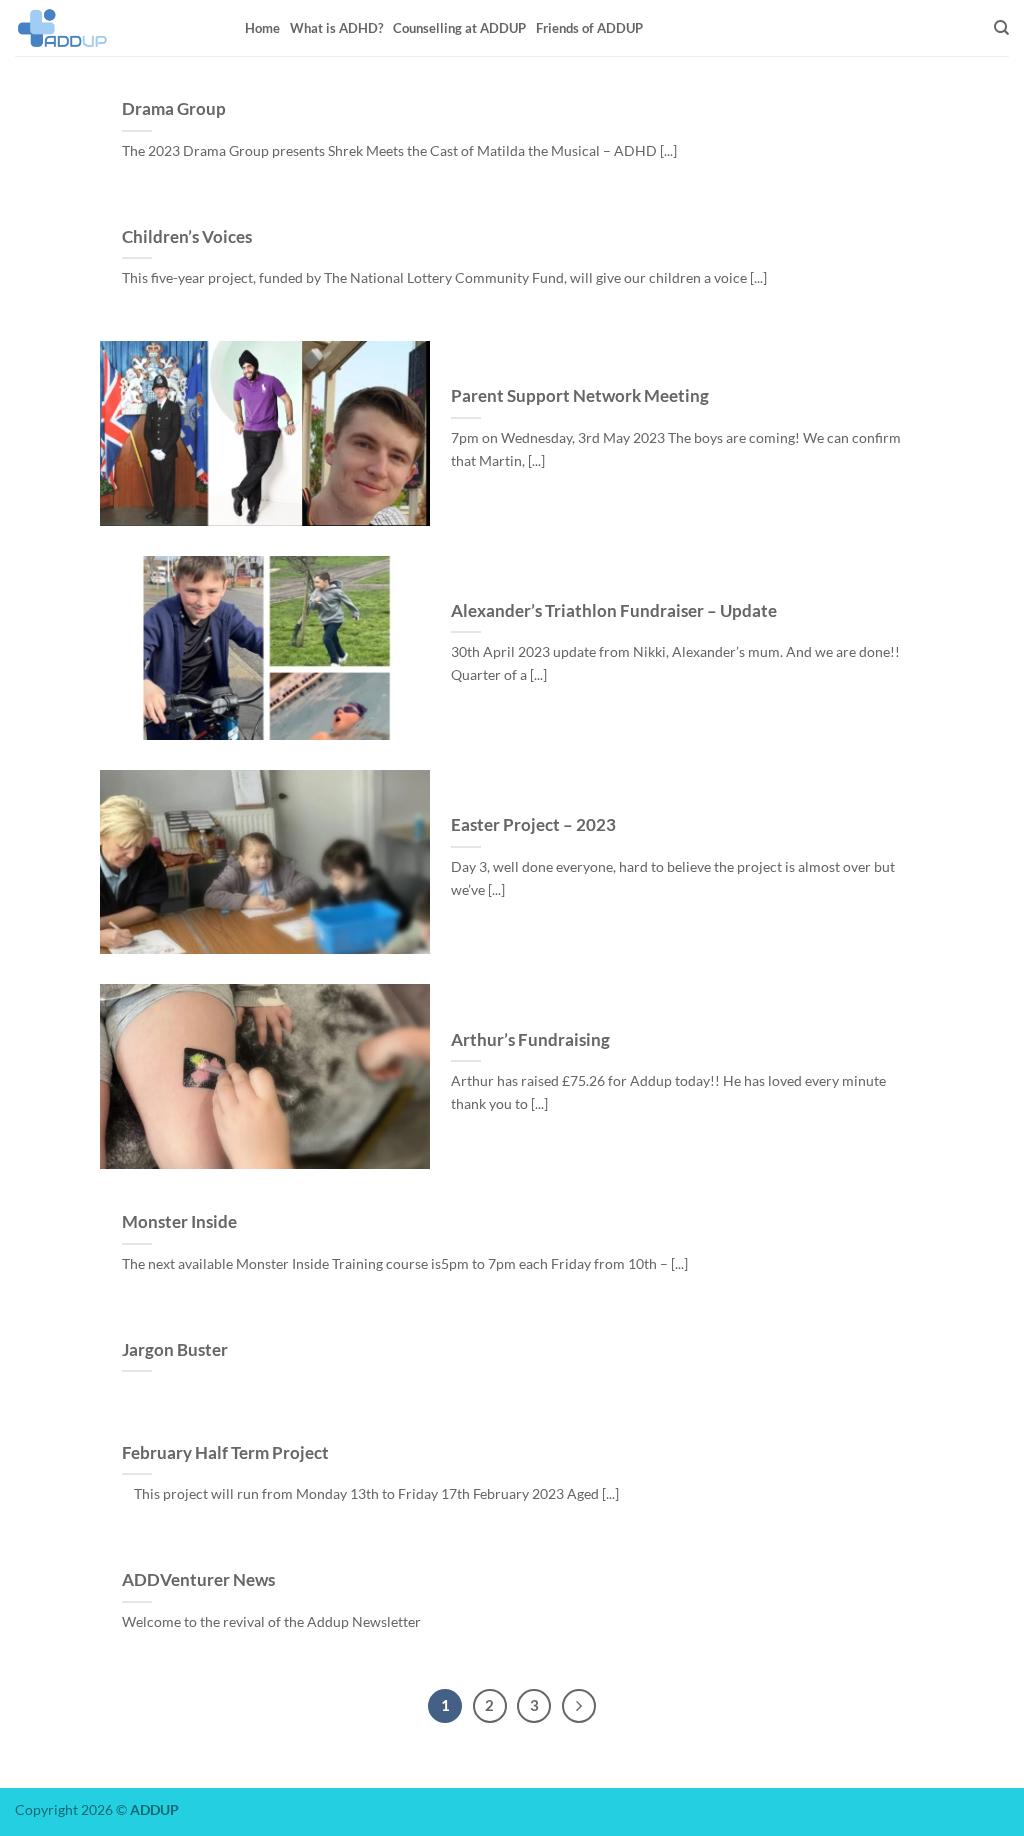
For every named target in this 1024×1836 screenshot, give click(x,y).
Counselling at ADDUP (459, 28)
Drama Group (174, 109)
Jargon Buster (175, 1350)
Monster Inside (179, 1222)
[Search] (1001, 28)
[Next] (579, 1706)
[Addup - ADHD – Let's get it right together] (115, 28)
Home (262, 28)
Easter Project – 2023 (533, 825)
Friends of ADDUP (589, 28)
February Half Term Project (225, 1453)
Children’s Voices (187, 237)
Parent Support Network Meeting (580, 396)
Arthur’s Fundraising (530, 1040)
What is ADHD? (336, 28)
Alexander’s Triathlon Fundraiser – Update (614, 611)
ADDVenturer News (198, 1580)
